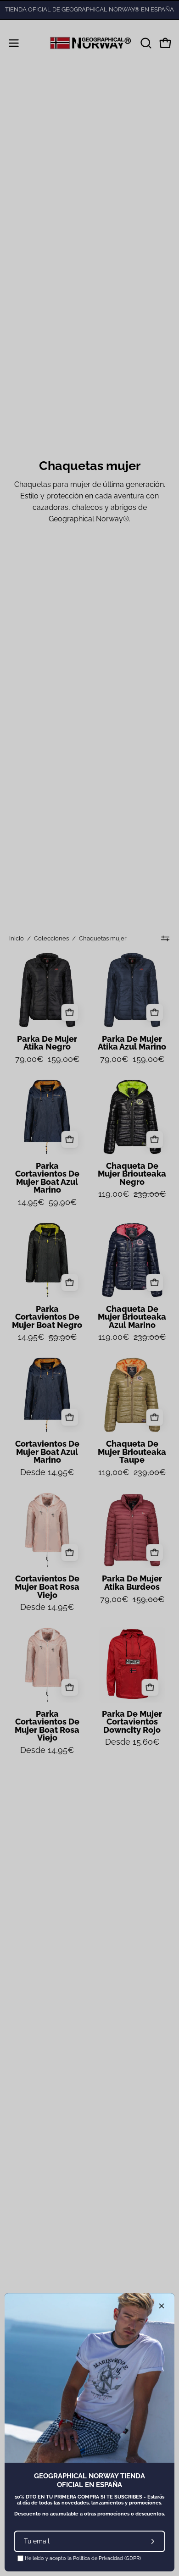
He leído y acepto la (82, 2558)
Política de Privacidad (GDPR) (107, 2558)
